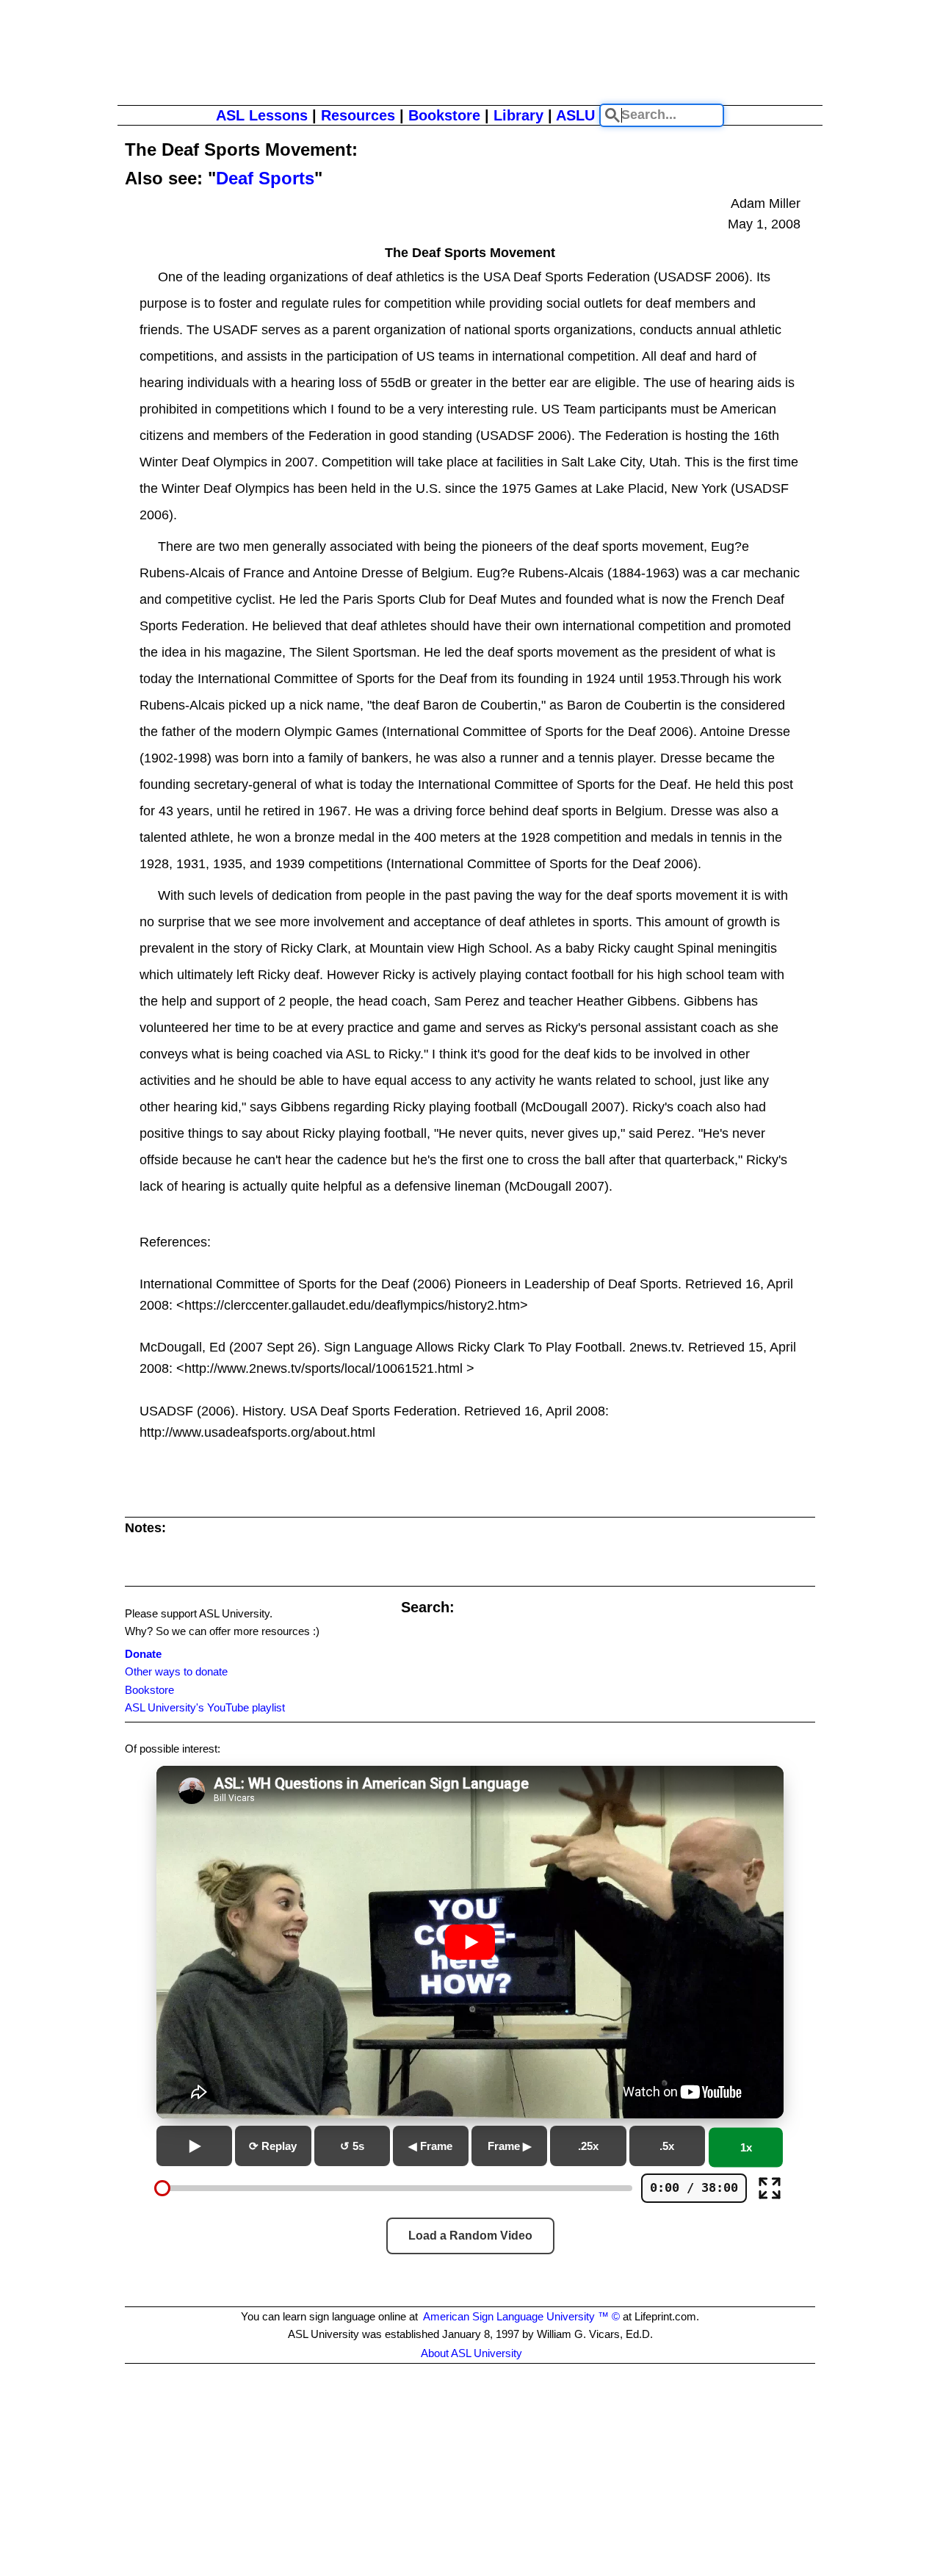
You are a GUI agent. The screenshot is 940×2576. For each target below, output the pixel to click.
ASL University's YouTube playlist (205, 1707)
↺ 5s (352, 2146)
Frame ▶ (510, 2146)
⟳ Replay (273, 2146)
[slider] (162, 2188)
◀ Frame (430, 2146)
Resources (358, 115)
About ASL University (471, 2353)
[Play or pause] (194, 2146)
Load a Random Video (470, 2236)
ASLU (575, 115)
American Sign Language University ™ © (521, 2316)
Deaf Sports (265, 178)
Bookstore (444, 115)
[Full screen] (770, 2188)
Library (518, 115)
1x (746, 2147)
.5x (667, 2146)
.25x (588, 2146)
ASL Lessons (262, 115)
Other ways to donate (176, 1671)
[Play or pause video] (470, 1942)
